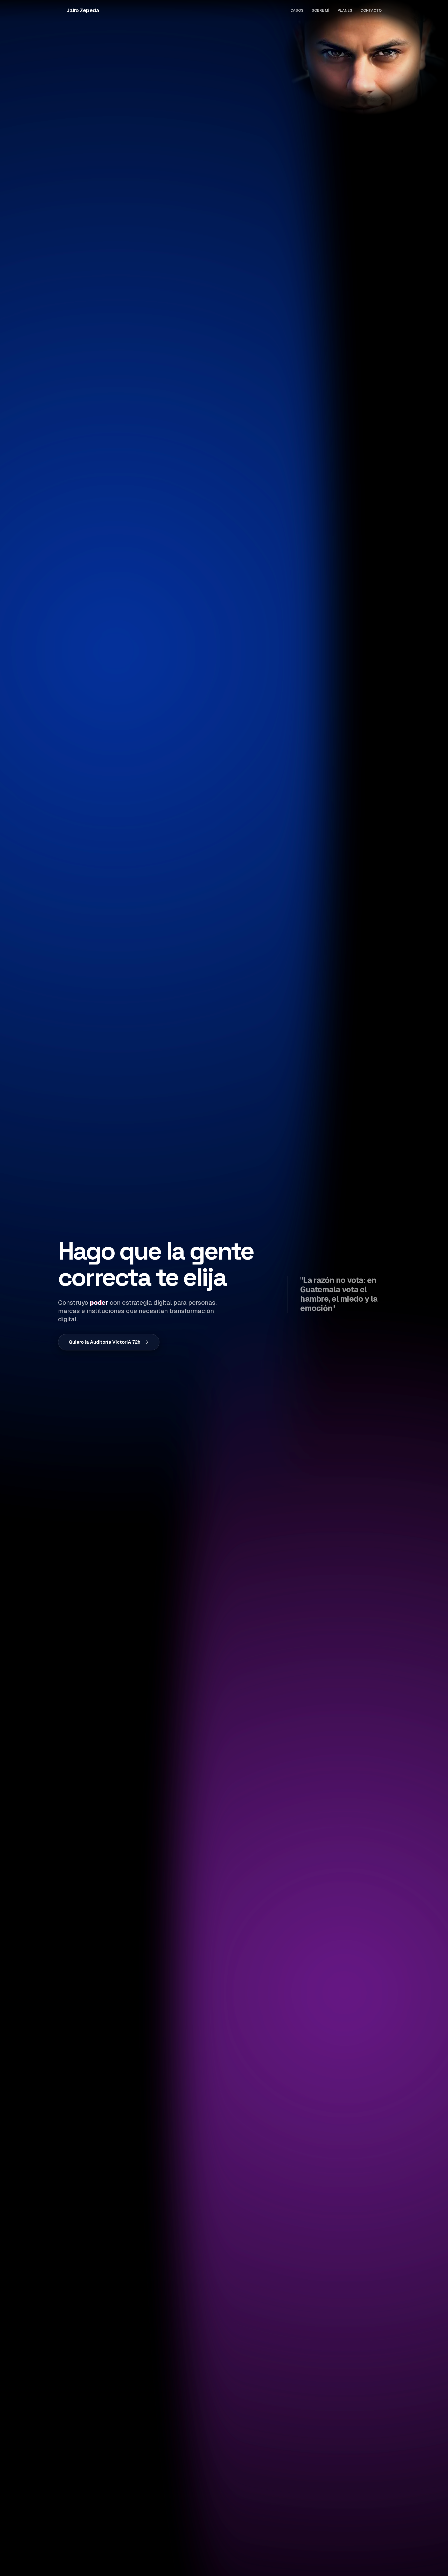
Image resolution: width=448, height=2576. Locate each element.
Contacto (371, 10)
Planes (345, 10)
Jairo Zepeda (83, 10)
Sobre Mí (320, 10)
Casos (297, 10)
